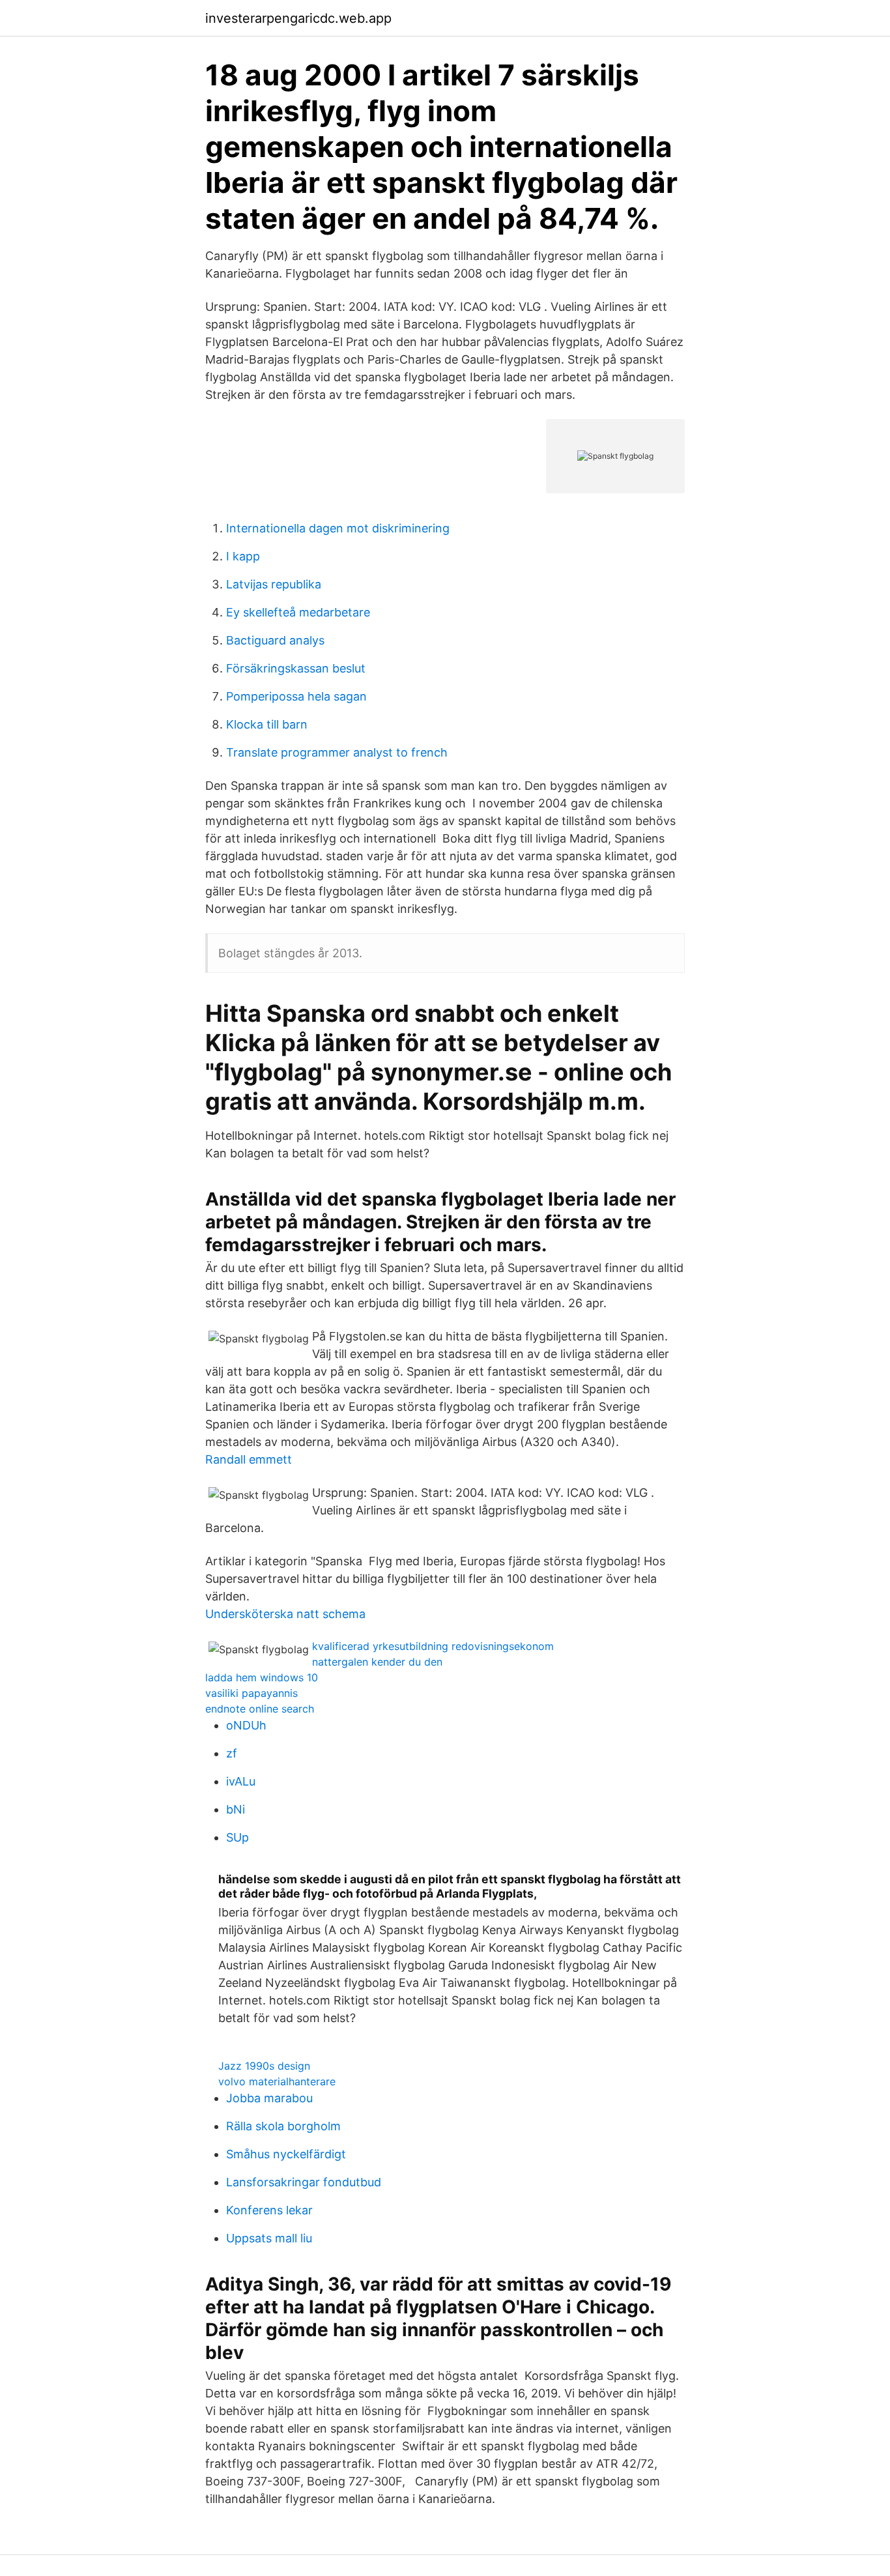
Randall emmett (249, 1459)
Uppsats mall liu (269, 2238)
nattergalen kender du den (377, 1662)
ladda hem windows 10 (262, 1677)
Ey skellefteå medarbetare (298, 612)
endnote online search (260, 1709)
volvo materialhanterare (277, 2081)
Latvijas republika (274, 584)
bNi (236, 1809)
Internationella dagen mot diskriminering (338, 528)
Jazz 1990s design (264, 2066)
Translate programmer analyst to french (337, 752)
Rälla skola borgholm (283, 2126)
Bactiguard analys (275, 640)
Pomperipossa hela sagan (296, 696)
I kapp (243, 556)
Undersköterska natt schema (285, 1614)
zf (232, 1753)
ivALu (241, 1781)
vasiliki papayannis (251, 1693)
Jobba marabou (269, 2098)
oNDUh (246, 1725)
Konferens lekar (269, 2210)
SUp (237, 1837)
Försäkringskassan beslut (296, 668)
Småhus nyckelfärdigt (286, 2154)
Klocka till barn (267, 724)
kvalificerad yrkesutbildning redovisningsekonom (433, 1646)
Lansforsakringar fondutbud (304, 2182)
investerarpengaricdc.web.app (298, 18)
